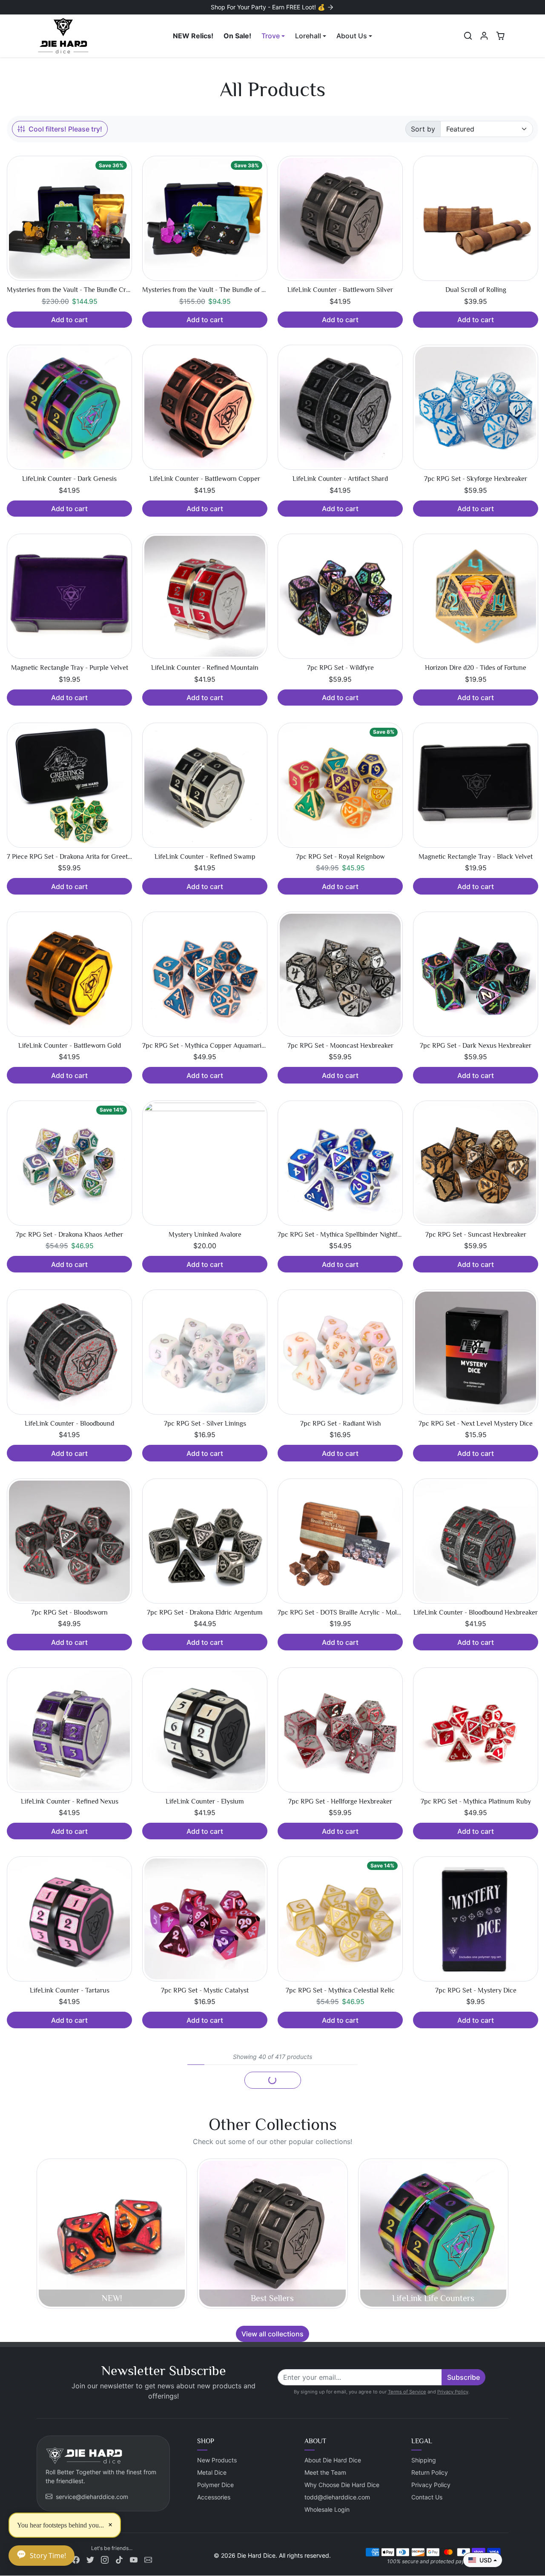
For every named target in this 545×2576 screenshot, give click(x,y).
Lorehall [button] (308, 36)
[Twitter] (90, 2559)
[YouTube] (134, 2559)
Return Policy (430, 2472)
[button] (468, 36)
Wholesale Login (327, 2509)
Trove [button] (271, 36)
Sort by (423, 129)
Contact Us (427, 2497)
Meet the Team (325, 2472)
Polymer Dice (215, 2485)
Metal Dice (212, 2472)
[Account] (484, 36)
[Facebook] (76, 2559)
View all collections (272, 2334)
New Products (217, 2460)
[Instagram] (105, 2559)
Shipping (424, 2460)
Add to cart (69, 320)
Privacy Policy (453, 2392)
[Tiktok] (119, 2559)
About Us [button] (352, 36)
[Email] (148, 2559)
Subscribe (463, 2377)
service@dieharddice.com (92, 2497)
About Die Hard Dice (333, 2460)
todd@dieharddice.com (337, 2497)
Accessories (214, 2497)
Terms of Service (407, 2392)
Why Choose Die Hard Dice (342, 2485)
